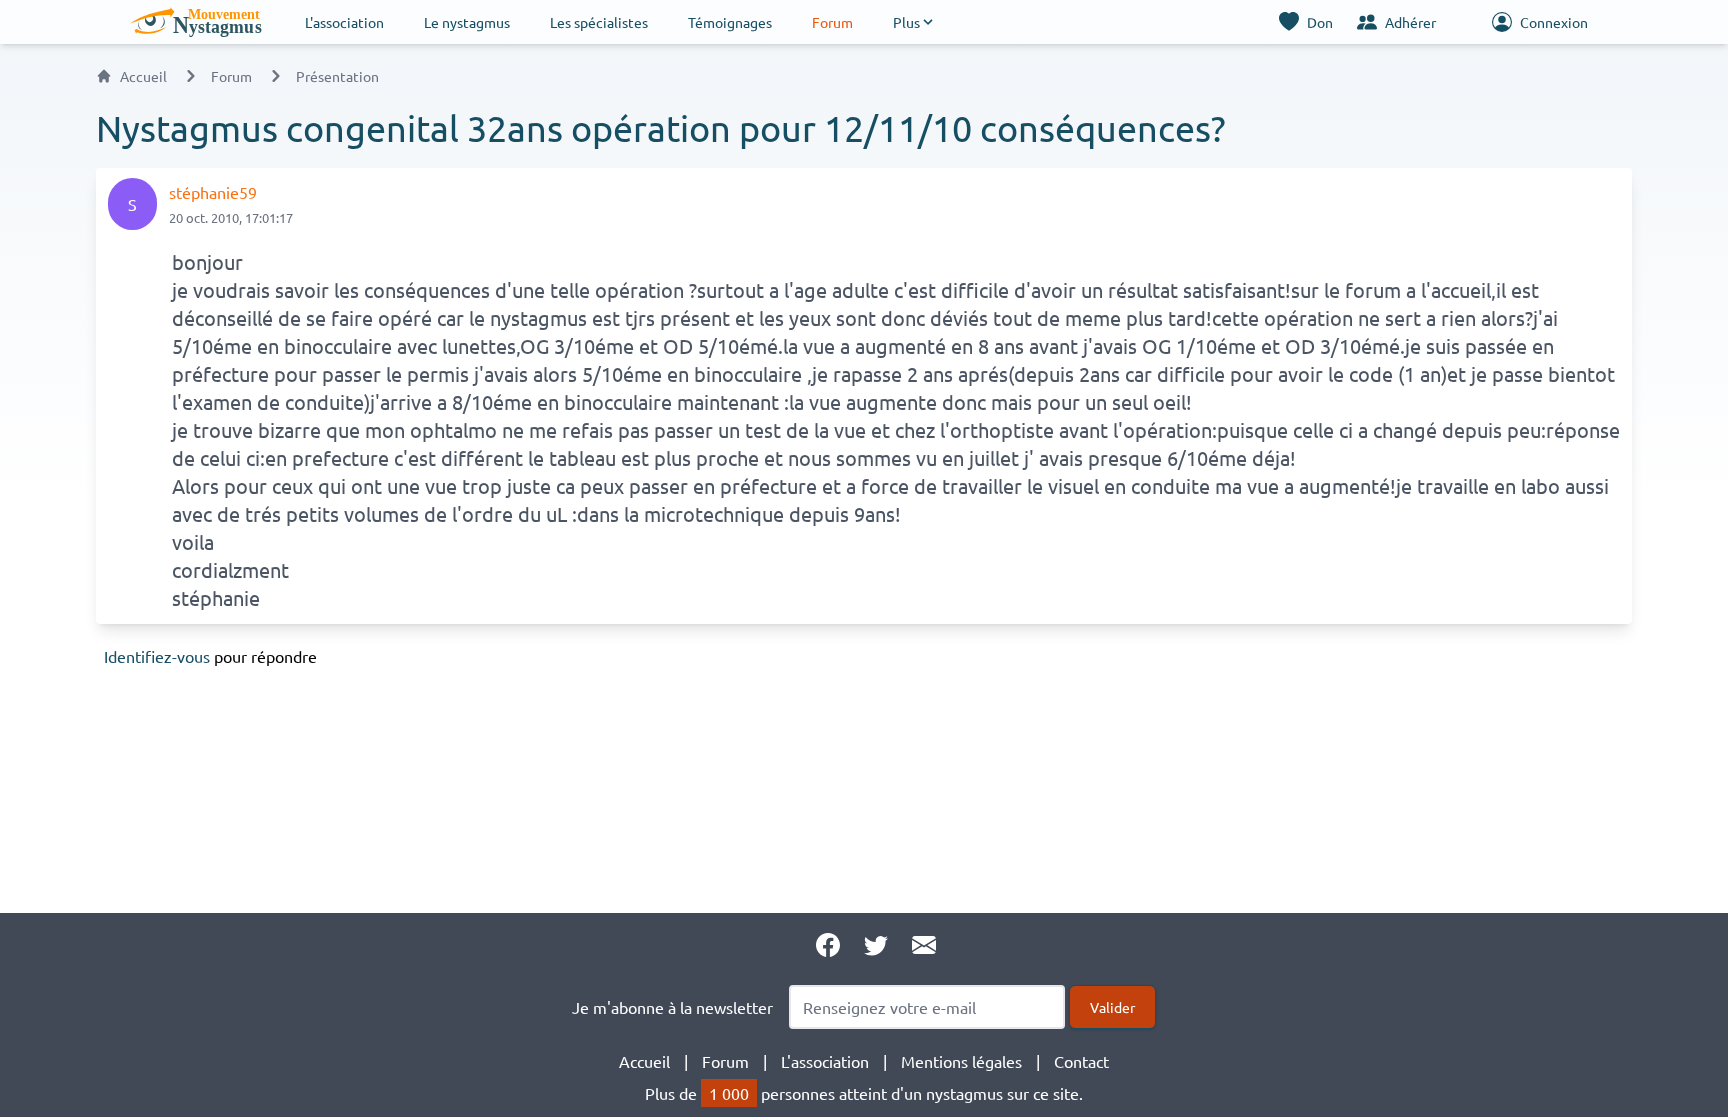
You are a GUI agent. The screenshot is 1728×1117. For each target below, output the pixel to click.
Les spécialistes (599, 22)
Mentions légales (961, 1061)
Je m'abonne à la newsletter (672, 1007)
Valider (1112, 1007)
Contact (1081, 1061)
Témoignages (730, 22)
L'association (344, 22)
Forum (832, 22)
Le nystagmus (467, 22)
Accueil (143, 76)
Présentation (337, 76)
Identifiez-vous (157, 656)
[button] (914, 22)
